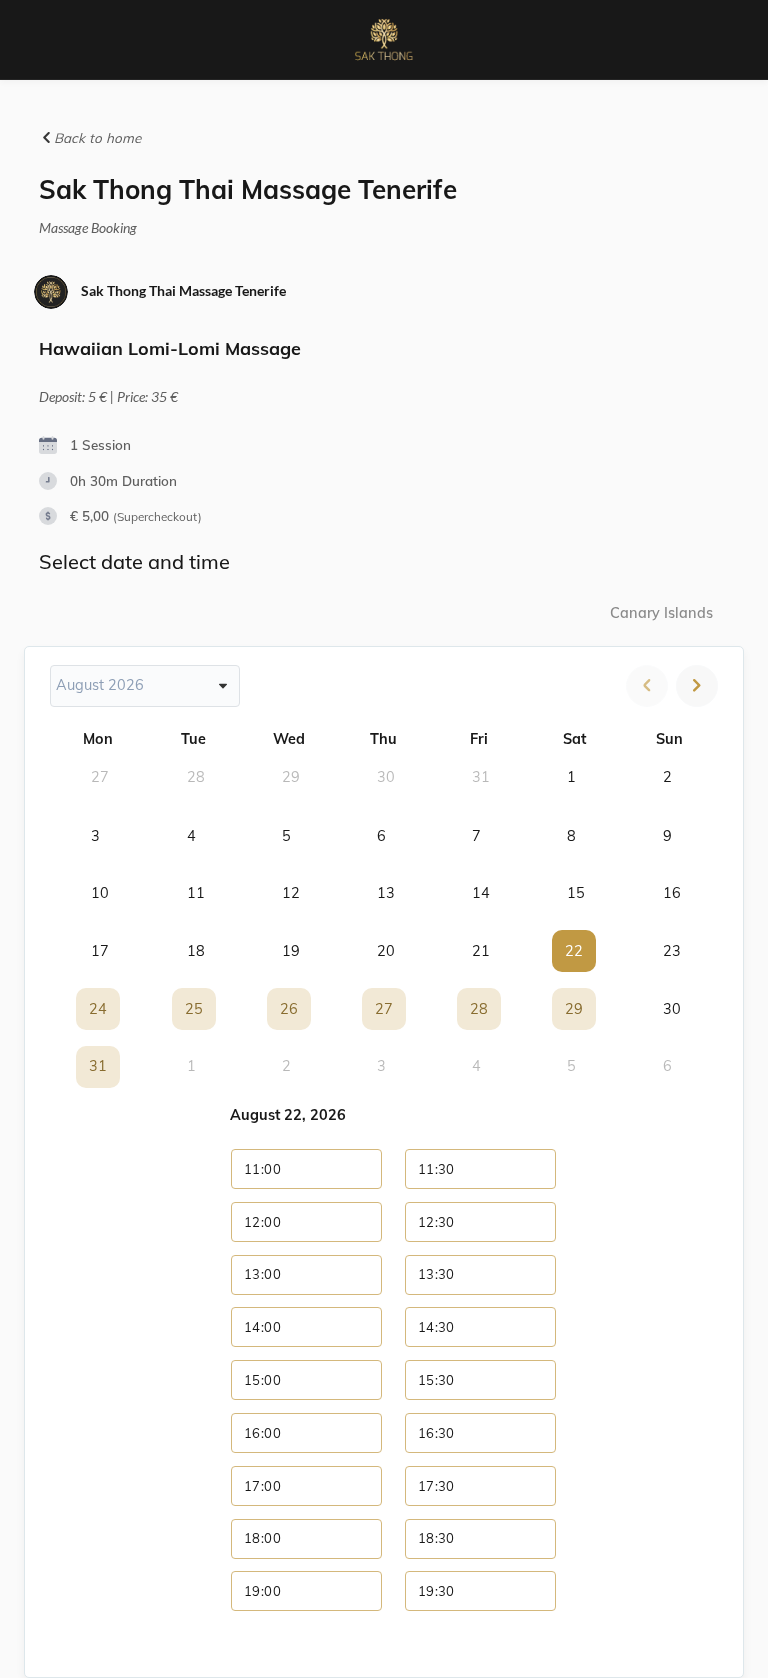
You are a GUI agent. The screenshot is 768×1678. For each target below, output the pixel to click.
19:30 (436, 1591)
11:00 (262, 1169)
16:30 (436, 1433)
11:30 (436, 1169)
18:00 (262, 1538)
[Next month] (697, 686)
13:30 (436, 1274)
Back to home (95, 137)
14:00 (262, 1327)
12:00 (262, 1222)
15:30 (436, 1380)
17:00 (262, 1486)
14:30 (436, 1327)
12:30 (436, 1222)
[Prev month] (647, 686)
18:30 (436, 1538)
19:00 (262, 1591)
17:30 (436, 1486)
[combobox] (145, 686)
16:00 (262, 1433)
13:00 (262, 1274)
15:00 (262, 1380)
